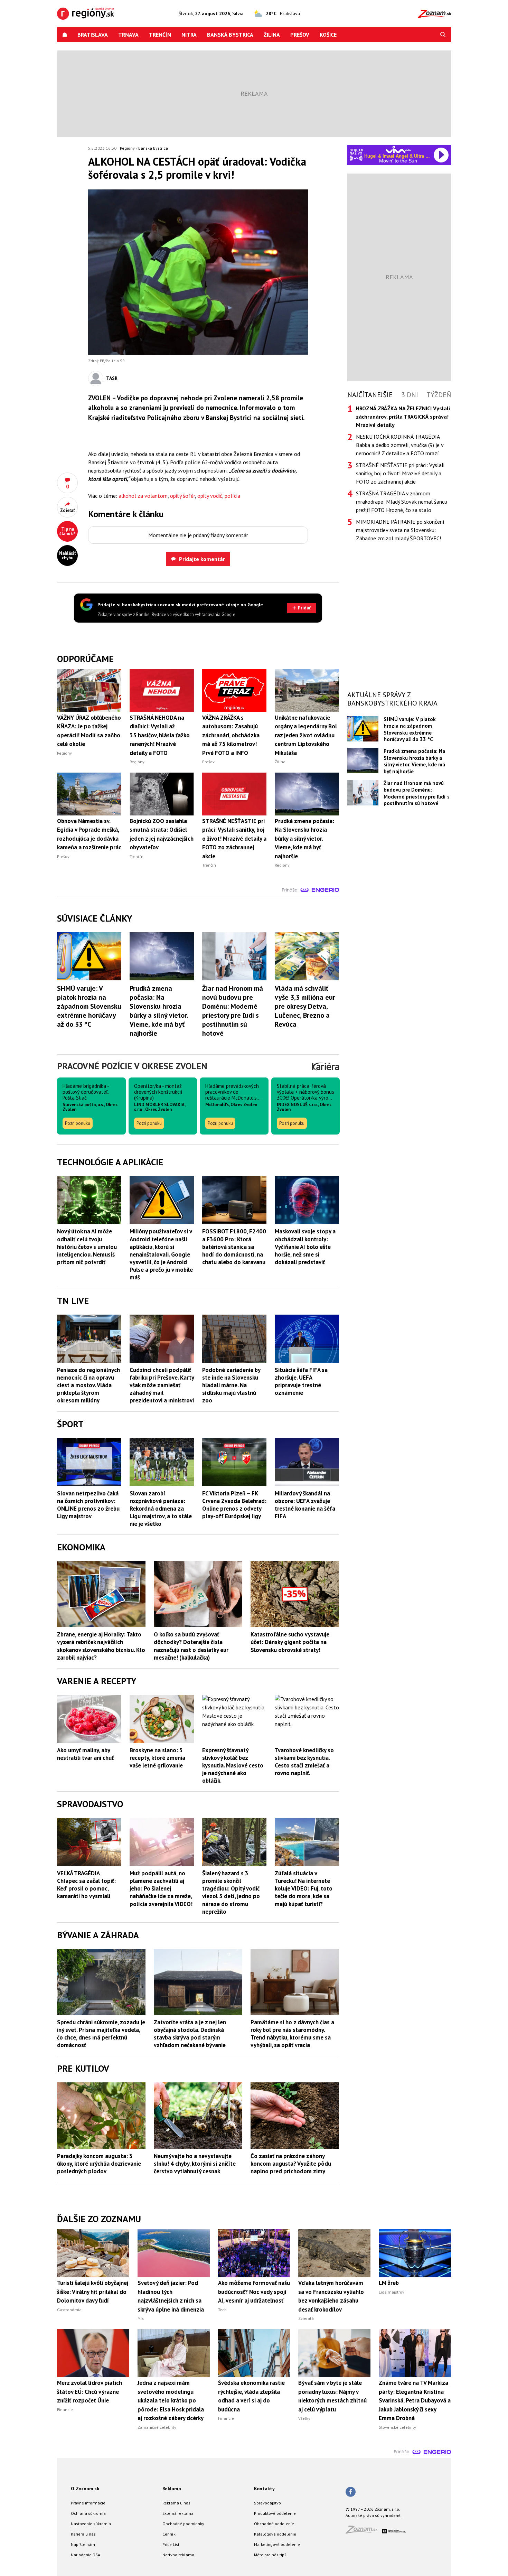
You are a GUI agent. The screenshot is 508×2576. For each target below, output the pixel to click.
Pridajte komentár (202, 559)
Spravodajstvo (267, 2503)
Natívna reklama (178, 2555)
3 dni (410, 395)
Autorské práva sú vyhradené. (374, 2515)
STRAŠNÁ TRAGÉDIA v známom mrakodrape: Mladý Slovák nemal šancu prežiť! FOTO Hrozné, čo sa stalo (402, 502)
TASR (112, 378)
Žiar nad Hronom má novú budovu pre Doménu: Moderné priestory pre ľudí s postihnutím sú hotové (233, 1011)
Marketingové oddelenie (277, 2544)
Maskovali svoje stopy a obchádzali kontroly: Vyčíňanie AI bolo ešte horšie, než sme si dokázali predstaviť (305, 1247)
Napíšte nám (83, 2544)
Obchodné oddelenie (274, 2524)
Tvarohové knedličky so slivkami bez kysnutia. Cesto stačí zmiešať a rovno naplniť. (304, 1762)
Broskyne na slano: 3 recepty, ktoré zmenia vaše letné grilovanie (157, 1758)
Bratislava (93, 35)
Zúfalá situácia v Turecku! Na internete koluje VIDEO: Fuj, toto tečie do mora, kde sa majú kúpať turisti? (304, 1888)
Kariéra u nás (83, 2534)
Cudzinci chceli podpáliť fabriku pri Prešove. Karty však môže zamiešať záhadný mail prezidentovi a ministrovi (162, 1385)
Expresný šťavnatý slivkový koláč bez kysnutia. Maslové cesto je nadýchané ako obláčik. (233, 1765)
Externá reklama (178, 2513)
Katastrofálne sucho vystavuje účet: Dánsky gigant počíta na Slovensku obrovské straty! (290, 1642)
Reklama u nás (176, 2503)
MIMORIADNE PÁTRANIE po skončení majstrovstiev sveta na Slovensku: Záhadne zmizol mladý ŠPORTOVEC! (400, 530)
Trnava (128, 35)
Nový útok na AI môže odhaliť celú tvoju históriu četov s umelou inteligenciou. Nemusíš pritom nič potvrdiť (87, 1247)
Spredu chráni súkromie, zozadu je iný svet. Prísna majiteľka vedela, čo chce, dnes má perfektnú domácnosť (101, 2034)
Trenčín (160, 35)
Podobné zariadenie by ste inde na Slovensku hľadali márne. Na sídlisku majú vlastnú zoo (231, 1385)
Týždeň (439, 395)
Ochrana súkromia (88, 2513)
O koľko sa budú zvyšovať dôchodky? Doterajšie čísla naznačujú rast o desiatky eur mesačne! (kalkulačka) (191, 1646)
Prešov (300, 35)
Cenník (169, 2534)
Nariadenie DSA (86, 2555)
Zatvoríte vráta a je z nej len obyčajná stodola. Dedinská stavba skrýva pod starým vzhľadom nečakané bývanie (190, 2034)
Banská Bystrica (230, 35)
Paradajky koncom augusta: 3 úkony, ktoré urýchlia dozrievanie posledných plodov (99, 2164)
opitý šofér (182, 496)
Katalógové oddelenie (275, 2534)
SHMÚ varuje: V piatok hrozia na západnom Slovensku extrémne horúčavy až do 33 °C (89, 1006)
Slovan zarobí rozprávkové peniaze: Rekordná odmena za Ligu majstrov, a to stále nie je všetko (161, 1509)
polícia (232, 496)
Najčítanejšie (370, 395)
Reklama (172, 2489)
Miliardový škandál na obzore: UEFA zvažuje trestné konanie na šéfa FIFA (305, 1505)
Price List (171, 2544)
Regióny (127, 148)
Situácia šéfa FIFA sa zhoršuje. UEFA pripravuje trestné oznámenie (301, 1381)
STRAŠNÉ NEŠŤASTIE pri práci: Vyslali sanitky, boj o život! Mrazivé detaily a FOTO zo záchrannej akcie (400, 473)
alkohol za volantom (143, 496)
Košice (328, 35)
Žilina (272, 35)
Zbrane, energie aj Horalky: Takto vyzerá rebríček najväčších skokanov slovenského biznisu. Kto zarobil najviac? (101, 1646)
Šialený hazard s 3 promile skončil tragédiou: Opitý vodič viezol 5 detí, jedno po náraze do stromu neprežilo (231, 1892)
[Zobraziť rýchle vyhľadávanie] (443, 35)
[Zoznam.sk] (364, 2532)
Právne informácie (88, 2503)
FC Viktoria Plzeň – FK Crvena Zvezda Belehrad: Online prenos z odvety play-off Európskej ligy (234, 1505)
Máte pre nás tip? (270, 2555)
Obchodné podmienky (183, 2524)
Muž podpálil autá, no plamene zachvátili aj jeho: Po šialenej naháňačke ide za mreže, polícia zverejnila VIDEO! (161, 1888)
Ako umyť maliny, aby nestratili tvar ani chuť (85, 1754)
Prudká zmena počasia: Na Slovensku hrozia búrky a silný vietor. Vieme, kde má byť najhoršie (159, 1011)
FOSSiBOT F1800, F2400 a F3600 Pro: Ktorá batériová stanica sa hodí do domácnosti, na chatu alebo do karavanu (234, 1247)
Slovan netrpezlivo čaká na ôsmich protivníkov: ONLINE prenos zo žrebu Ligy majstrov (88, 1505)
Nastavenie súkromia (91, 2524)
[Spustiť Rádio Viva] (398, 150)
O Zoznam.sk (85, 2489)
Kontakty (264, 2489)
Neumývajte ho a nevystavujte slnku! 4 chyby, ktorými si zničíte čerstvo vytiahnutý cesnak (195, 2164)
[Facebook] (351, 2492)
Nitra (189, 35)
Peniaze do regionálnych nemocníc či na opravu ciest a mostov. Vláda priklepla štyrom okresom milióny (88, 1385)
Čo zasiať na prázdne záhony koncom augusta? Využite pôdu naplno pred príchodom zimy (291, 2164)
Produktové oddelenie (275, 2513)
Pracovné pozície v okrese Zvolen (132, 1066)
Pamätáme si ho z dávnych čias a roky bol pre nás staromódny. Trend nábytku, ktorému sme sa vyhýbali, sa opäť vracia (292, 2034)
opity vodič (210, 496)
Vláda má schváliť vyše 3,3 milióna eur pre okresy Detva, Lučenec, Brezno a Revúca (305, 1006)
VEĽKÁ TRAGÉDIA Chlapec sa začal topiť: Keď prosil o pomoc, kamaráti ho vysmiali (86, 1885)
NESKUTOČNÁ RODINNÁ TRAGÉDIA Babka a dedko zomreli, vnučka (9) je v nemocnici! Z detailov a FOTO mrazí (400, 445)
